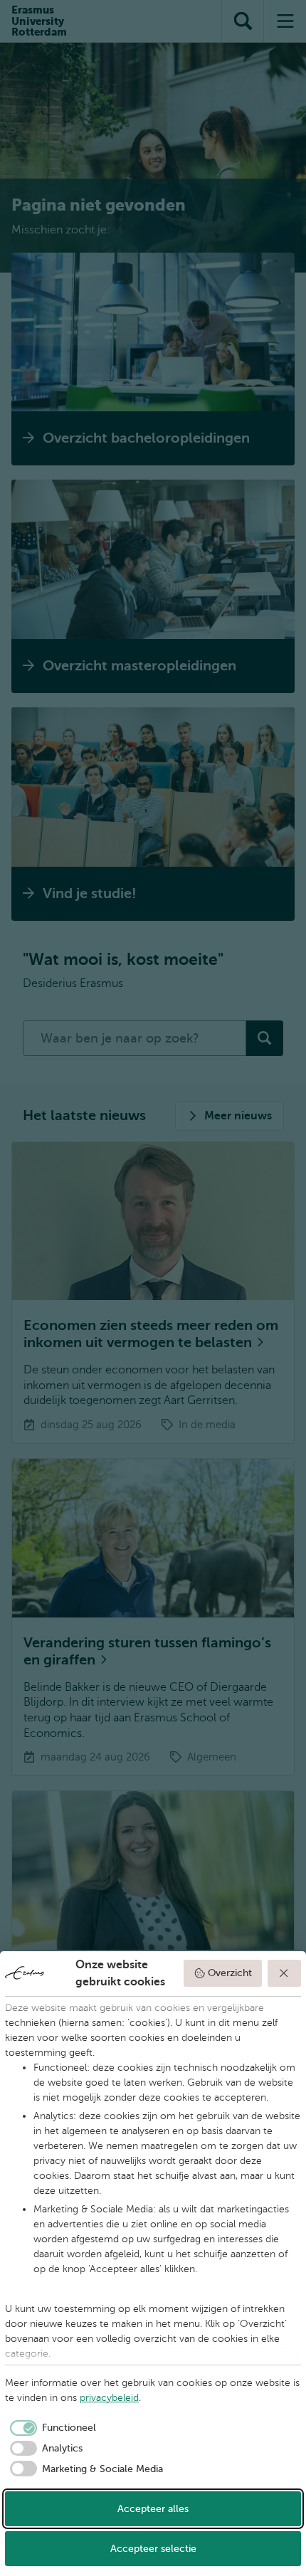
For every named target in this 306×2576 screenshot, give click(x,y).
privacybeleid (109, 2398)
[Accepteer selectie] (285, 1973)
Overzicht (230, 1973)
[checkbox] (51, 2428)
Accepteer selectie (153, 2549)
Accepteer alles (153, 2509)
